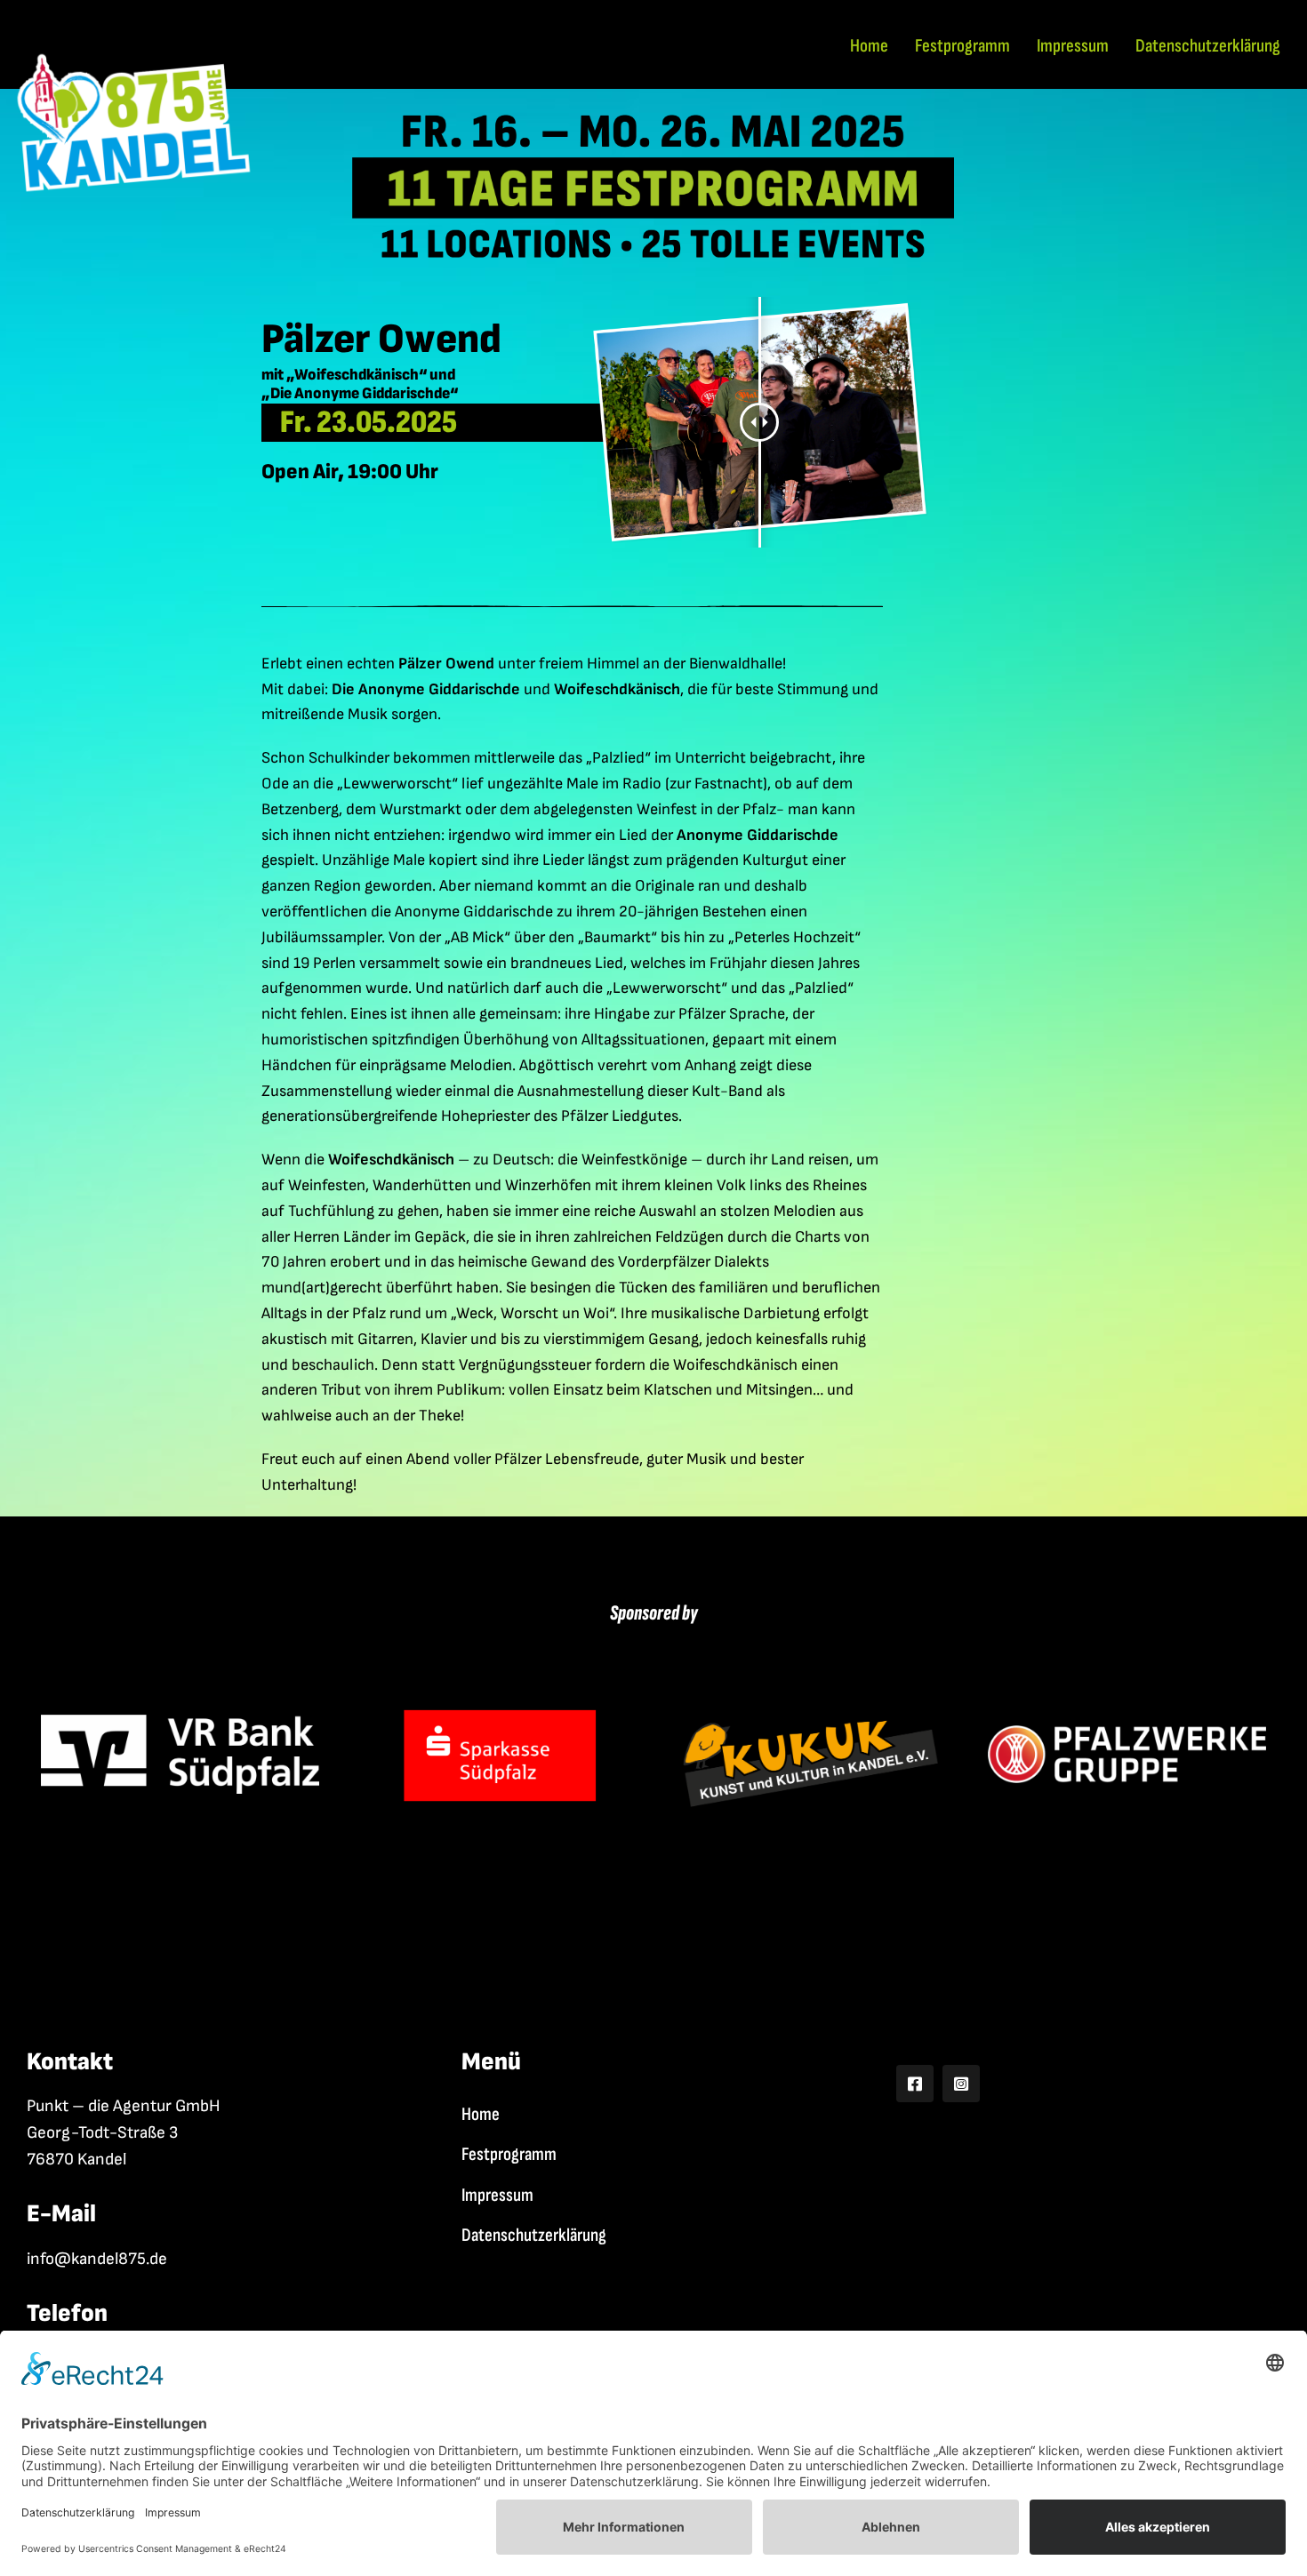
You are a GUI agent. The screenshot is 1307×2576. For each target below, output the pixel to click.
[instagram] (961, 2084)
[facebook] (915, 2084)
